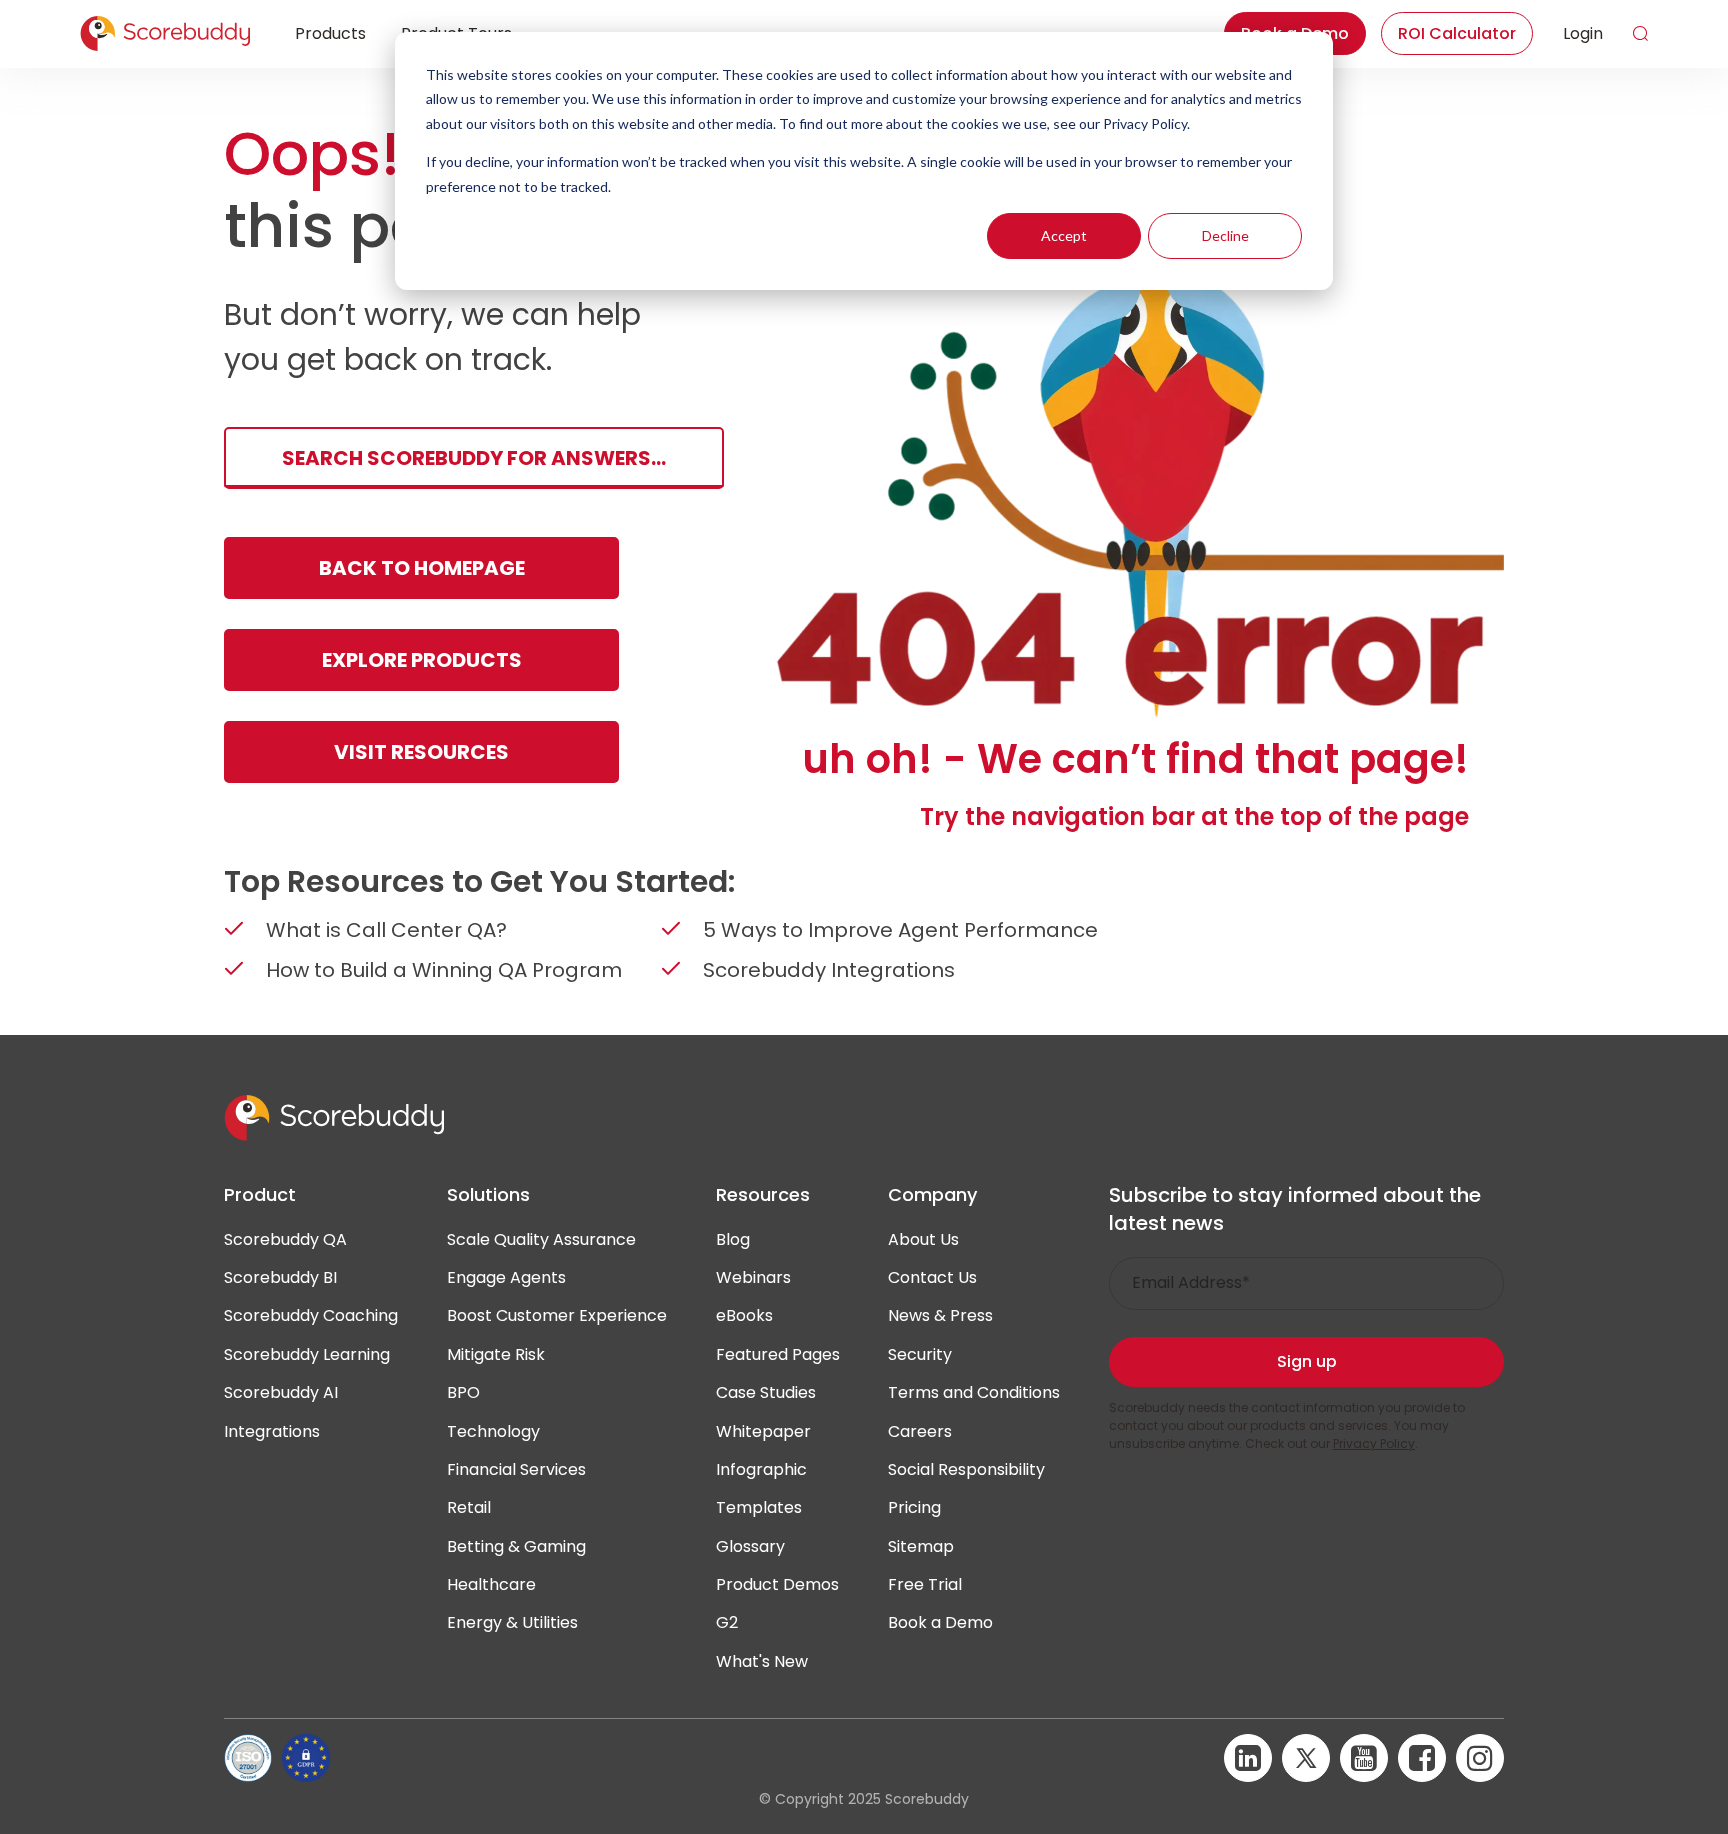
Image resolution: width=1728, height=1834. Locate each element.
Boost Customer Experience (557, 1315)
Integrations (272, 1431)
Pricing (914, 1507)
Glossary (750, 1546)
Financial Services (516, 1469)
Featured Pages (778, 1354)
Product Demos (777, 1584)
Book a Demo (940, 1622)
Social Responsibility (966, 1469)
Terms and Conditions (974, 1392)
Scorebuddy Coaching (311, 1315)
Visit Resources (421, 752)
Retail (469, 1507)
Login (1583, 33)
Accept (1064, 235)
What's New (762, 1661)
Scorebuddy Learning (307, 1354)
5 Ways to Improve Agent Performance (900, 930)
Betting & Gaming (516, 1546)
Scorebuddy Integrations (829, 970)
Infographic (761, 1469)
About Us (923, 1239)
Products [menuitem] (330, 33)
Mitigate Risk (496, 1354)
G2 (727, 1622)
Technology (493, 1431)
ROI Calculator (1457, 33)
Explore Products (422, 660)
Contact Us (932, 1277)
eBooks (744, 1315)
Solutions (488, 1194)
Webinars (753, 1277)
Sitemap (921, 1546)
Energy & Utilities (512, 1622)
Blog (733, 1239)
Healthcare (491, 1584)
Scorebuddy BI (280, 1277)
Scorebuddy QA (285, 1239)
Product (260, 1194)
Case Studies (766, 1392)
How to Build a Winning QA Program (444, 970)
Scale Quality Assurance (541, 1239)
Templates (759, 1507)
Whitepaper (763, 1431)
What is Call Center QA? (386, 930)
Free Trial (925, 1584)
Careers (920, 1431)
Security (920, 1354)
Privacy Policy (1374, 1443)
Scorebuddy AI (281, 1392)
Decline (1225, 235)
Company (932, 1194)
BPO (463, 1392)
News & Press (940, 1315)
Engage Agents (506, 1277)
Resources (763, 1194)
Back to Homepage (422, 568)
